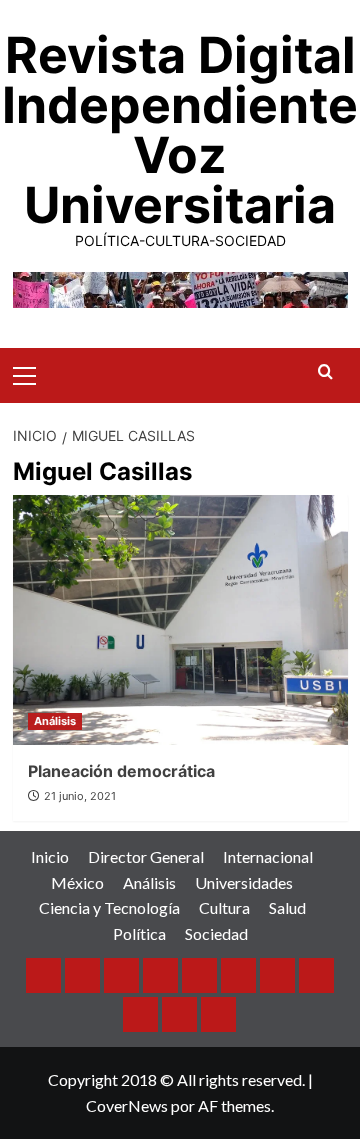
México (77, 882)
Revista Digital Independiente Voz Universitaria (180, 130)
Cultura (224, 907)
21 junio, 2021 (80, 796)
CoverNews (127, 1105)
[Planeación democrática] (180, 620)
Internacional (268, 856)
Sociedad (216, 933)
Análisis (55, 721)
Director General (146, 856)
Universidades (244, 882)
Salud (287, 907)
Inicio (50, 856)
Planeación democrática (121, 771)
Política (139, 933)
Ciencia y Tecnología (109, 907)
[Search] (325, 372)
